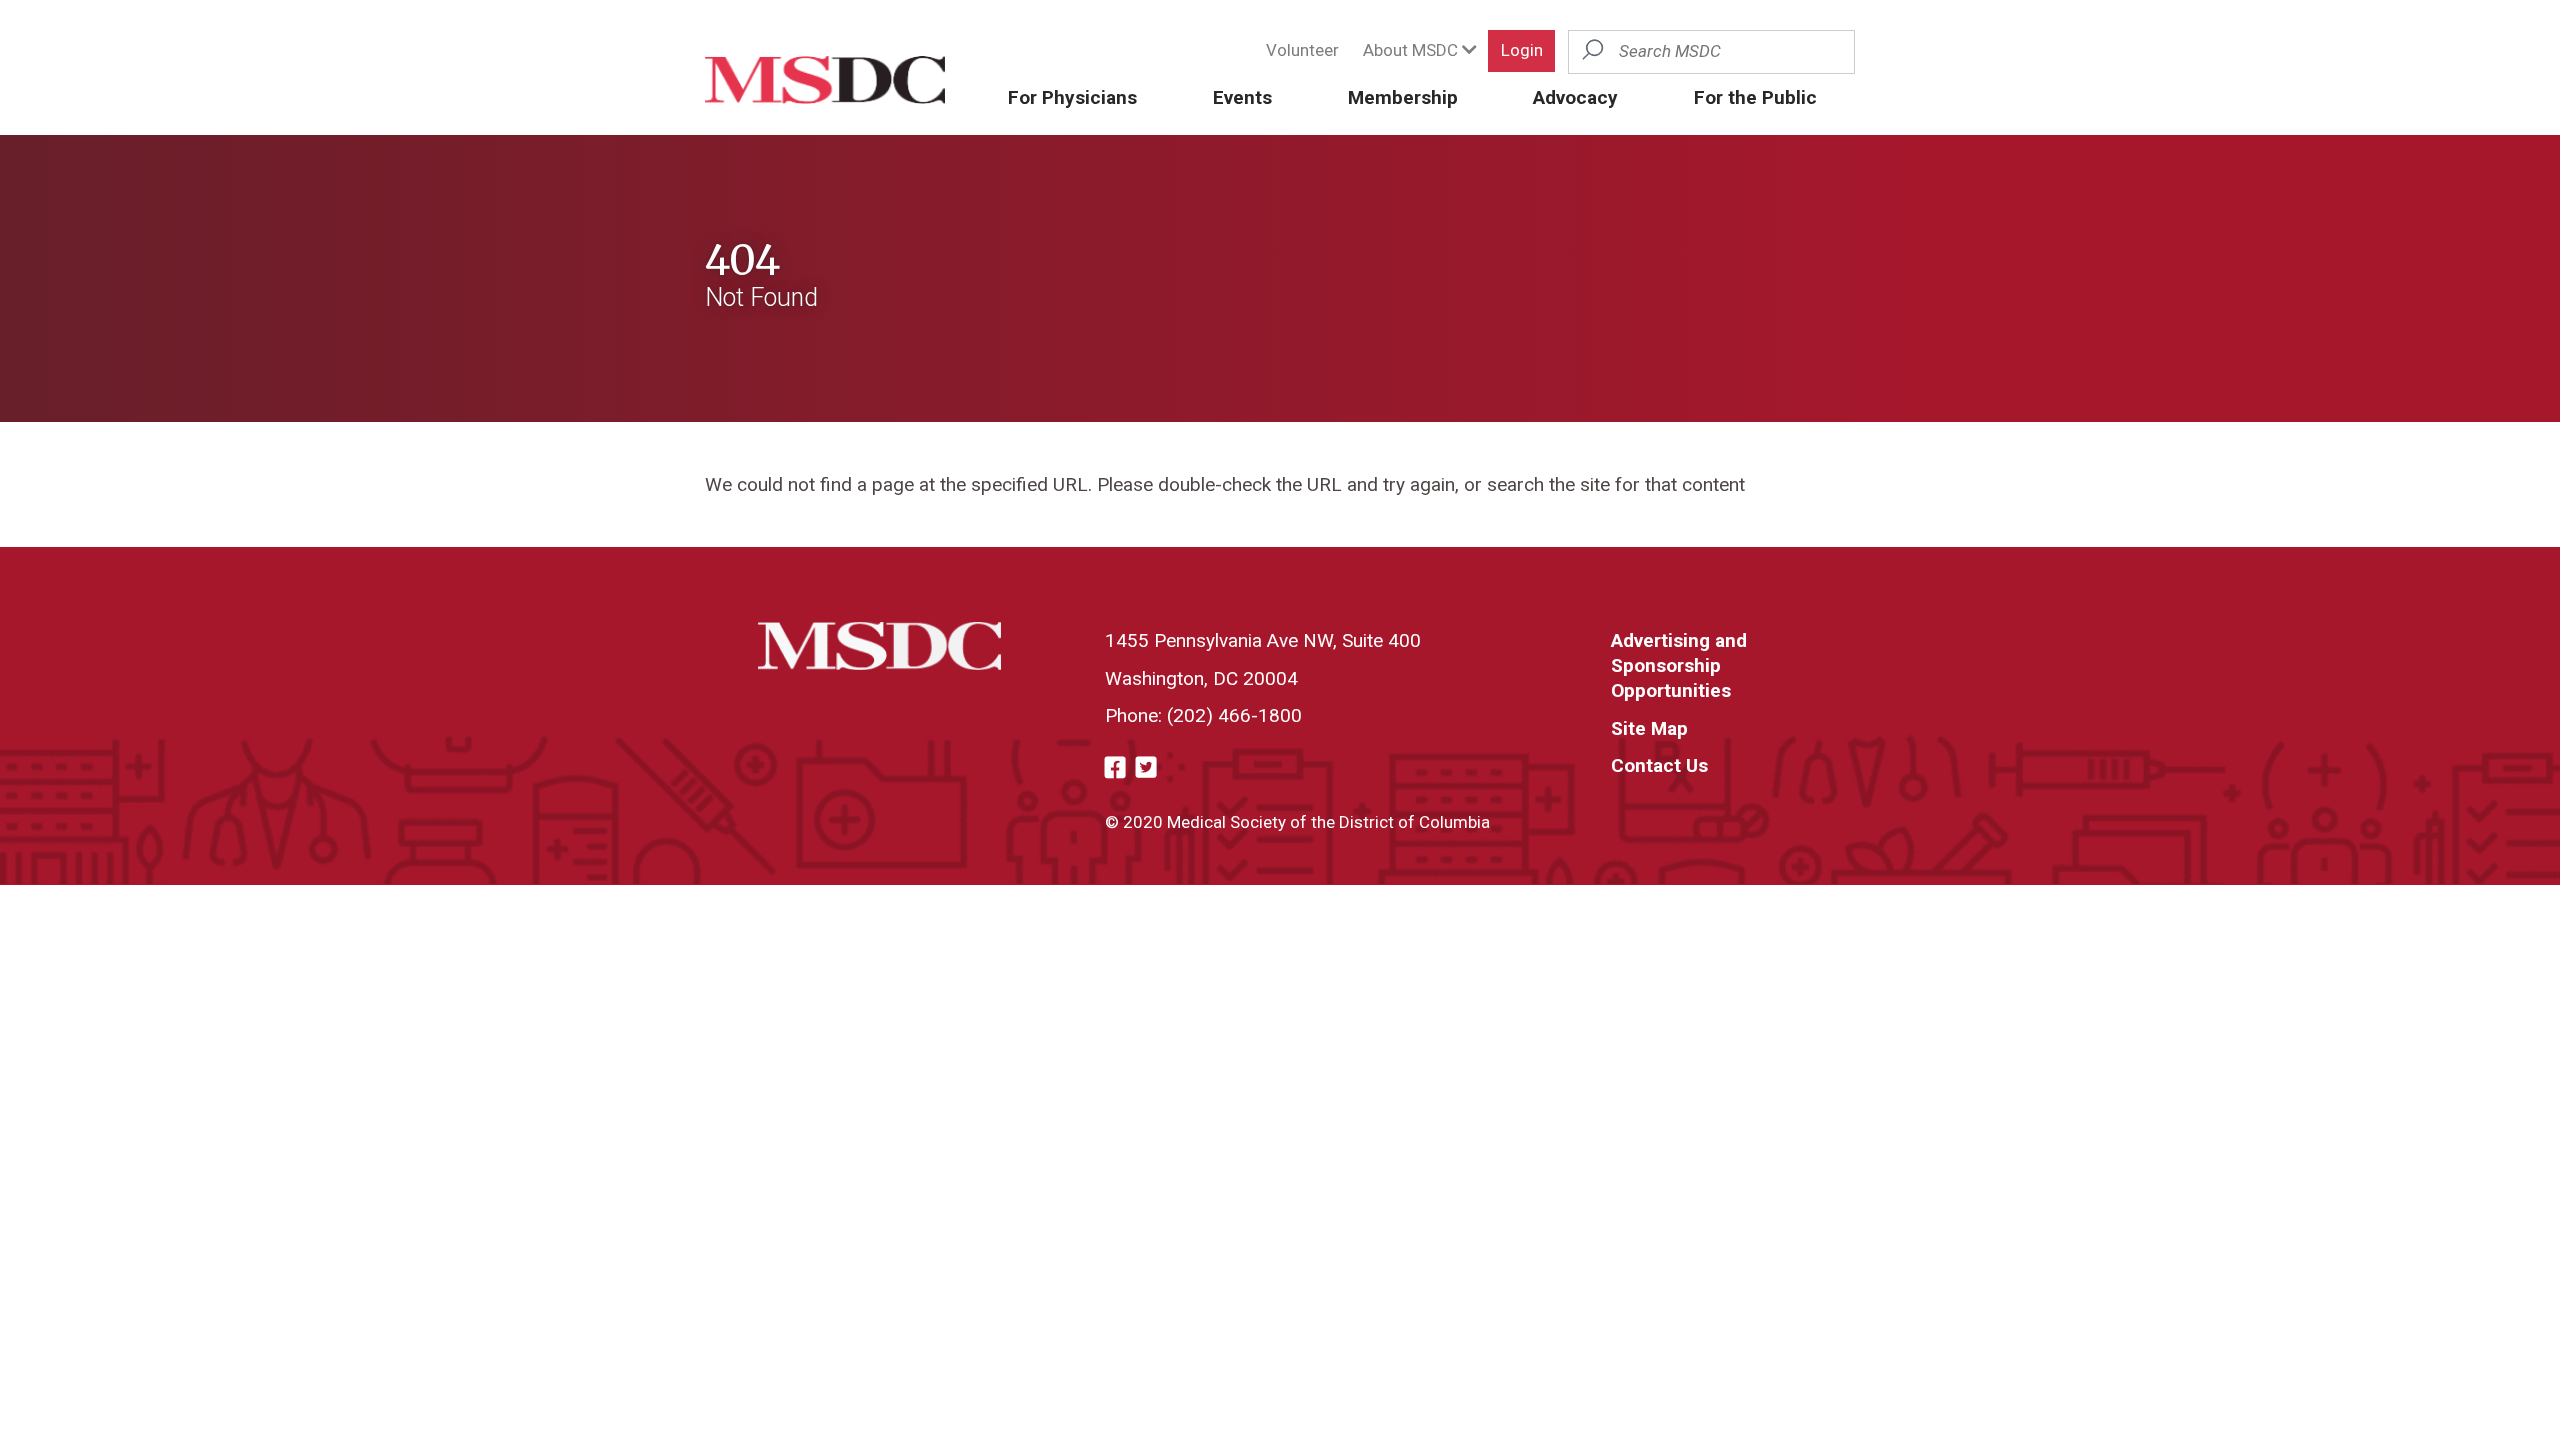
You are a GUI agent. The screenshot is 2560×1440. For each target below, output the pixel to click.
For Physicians (1072, 97)
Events (1242, 97)
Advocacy (1575, 97)
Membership (1403, 97)
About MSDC (1412, 50)
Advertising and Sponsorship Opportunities (1679, 665)
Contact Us (1659, 765)
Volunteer (1302, 50)
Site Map (1649, 728)
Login (1522, 50)
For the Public (1755, 97)
